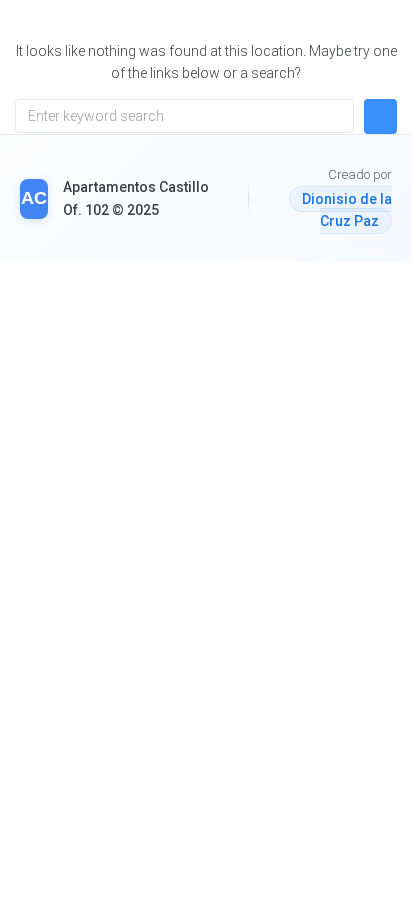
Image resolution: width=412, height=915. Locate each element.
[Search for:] (184, 116)
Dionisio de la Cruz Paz (347, 210)
